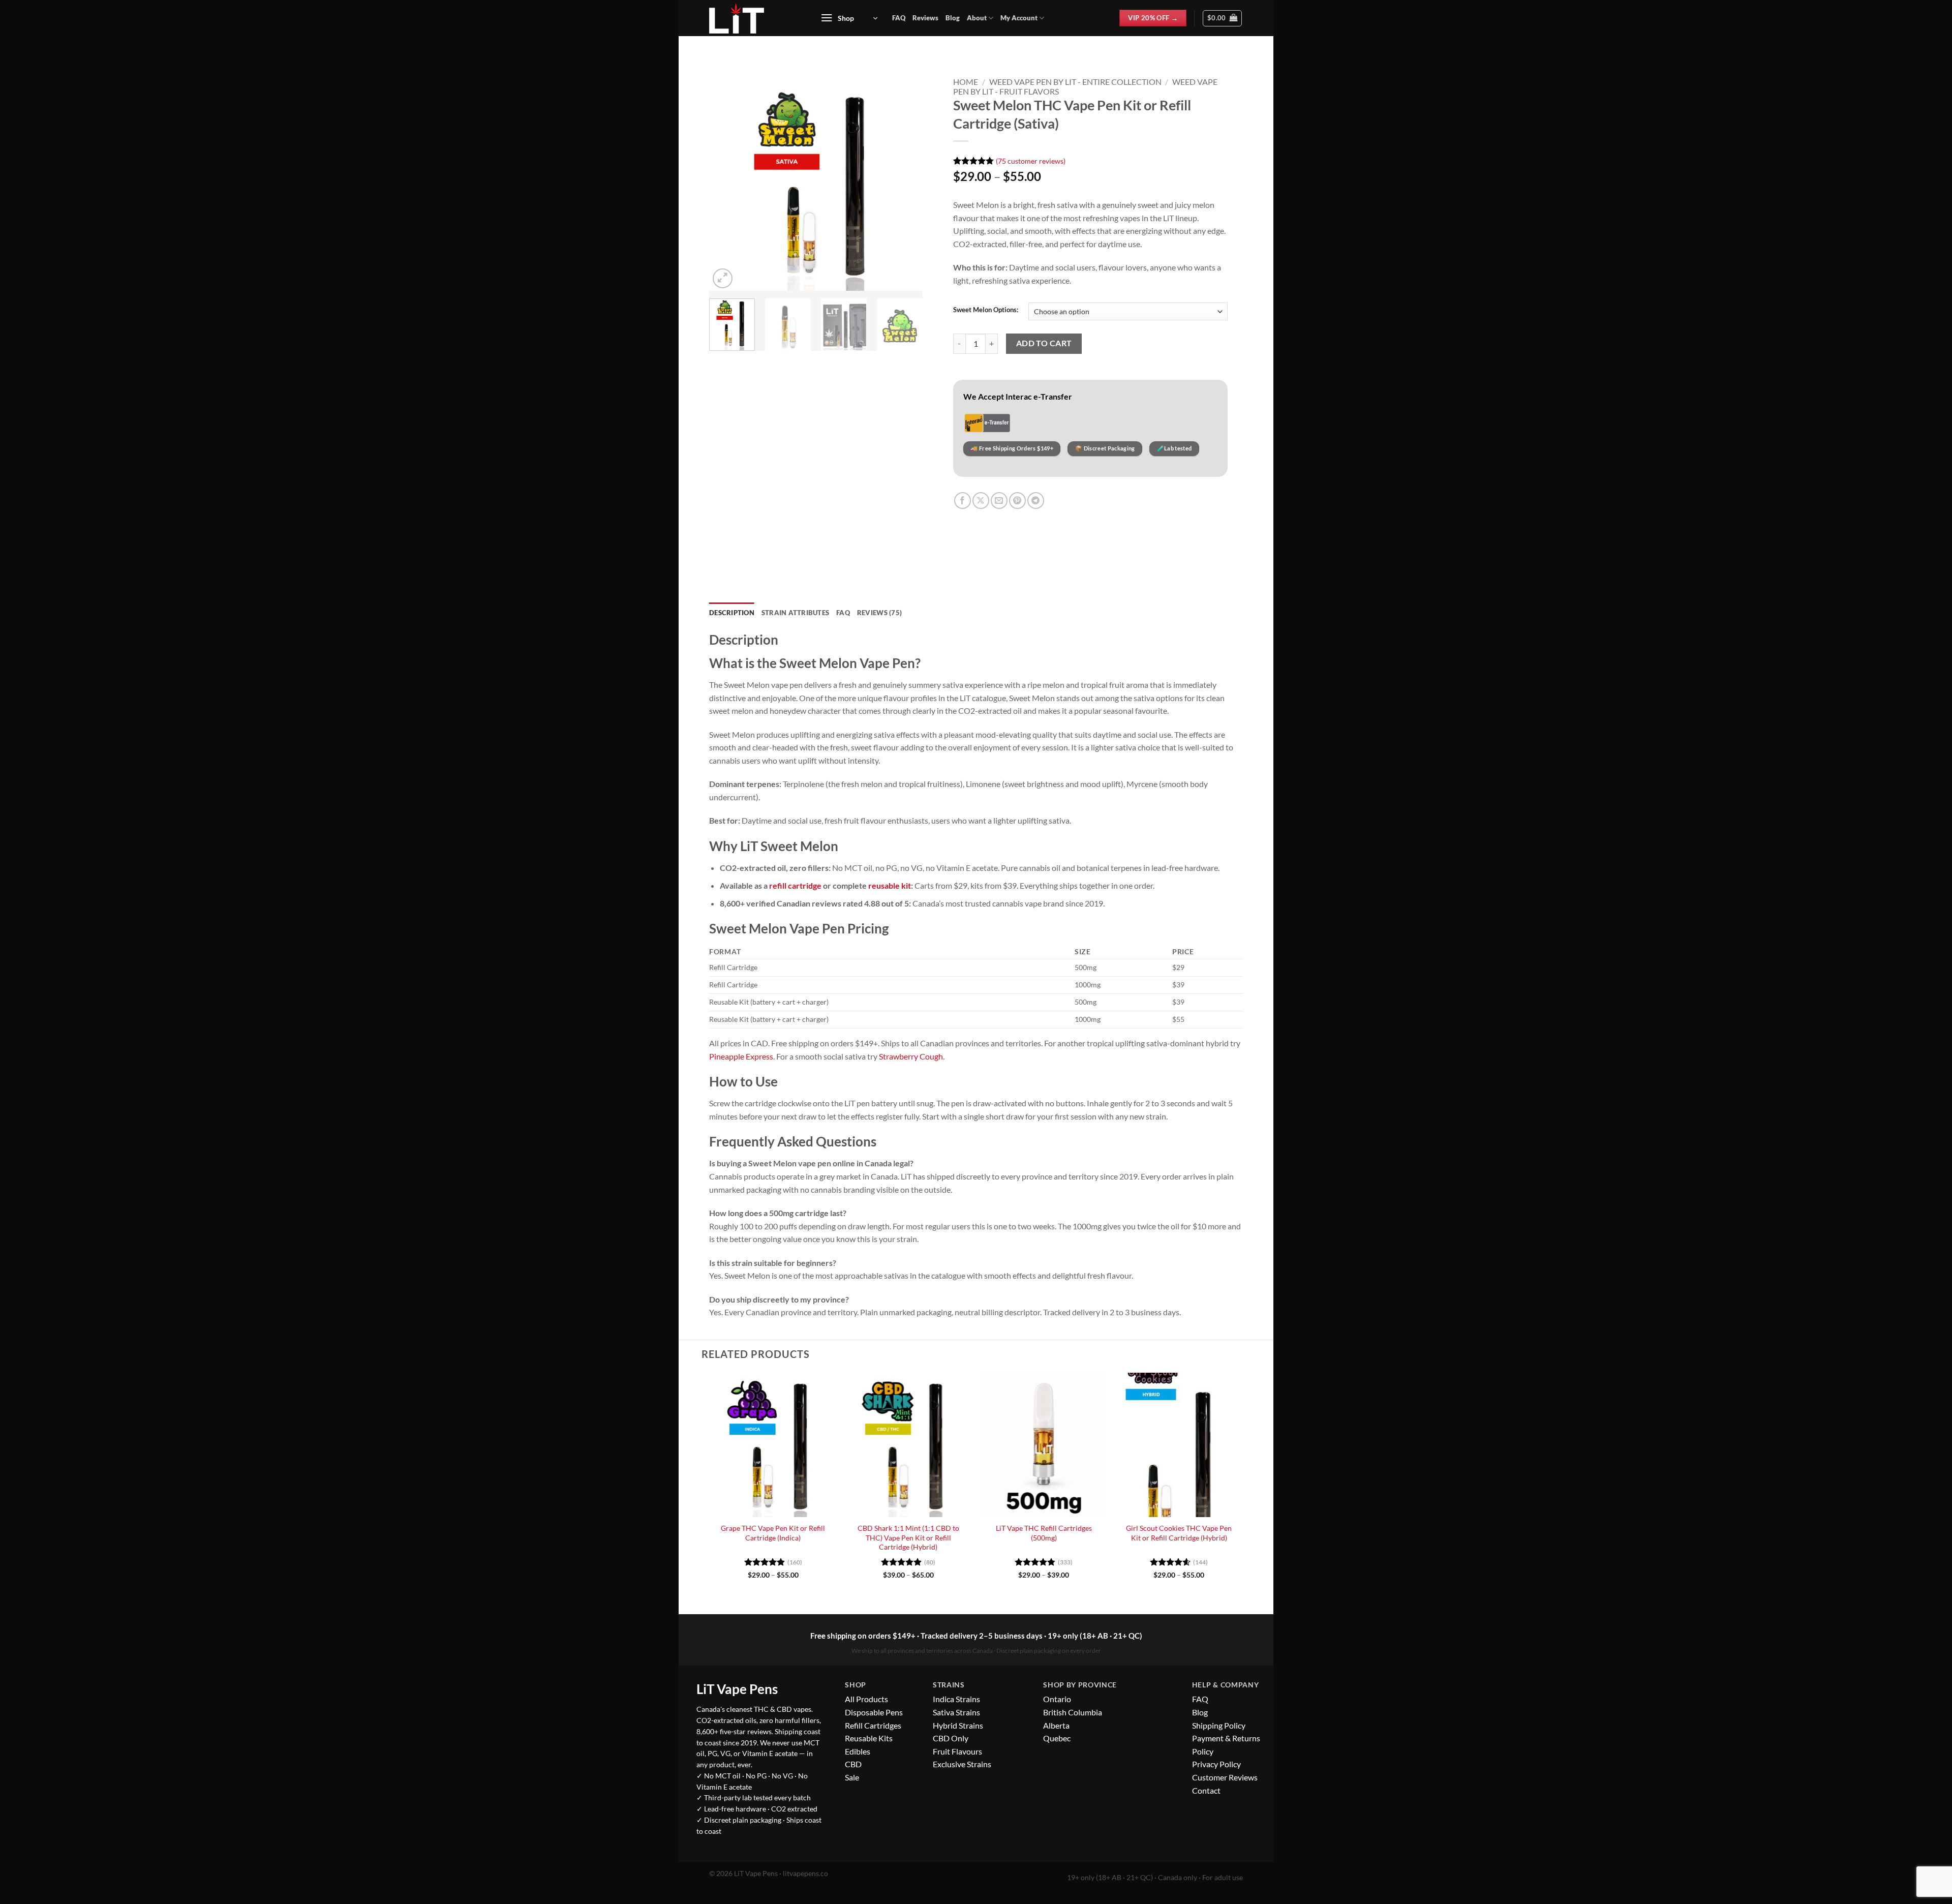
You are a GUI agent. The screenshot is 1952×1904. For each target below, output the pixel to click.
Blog (953, 18)
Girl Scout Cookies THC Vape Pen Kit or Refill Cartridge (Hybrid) (1179, 1533)
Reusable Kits (869, 1738)
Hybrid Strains (958, 1725)
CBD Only (951, 1738)
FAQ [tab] (843, 613)
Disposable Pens (874, 1712)
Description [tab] (732, 613)
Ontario (1057, 1699)
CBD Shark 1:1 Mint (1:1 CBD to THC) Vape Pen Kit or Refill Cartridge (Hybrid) (908, 1537)
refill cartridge (795, 885)
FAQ (899, 18)
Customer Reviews (1225, 1777)
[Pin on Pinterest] (1017, 501)
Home (966, 82)
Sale (852, 1777)
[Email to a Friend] (999, 501)
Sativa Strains (956, 1712)
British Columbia (1073, 1712)
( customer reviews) (1031, 160)
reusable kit (890, 885)
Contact (1206, 1790)
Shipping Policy (1219, 1725)
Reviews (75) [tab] (879, 613)
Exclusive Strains (962, 1764)
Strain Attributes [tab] (795, 613)
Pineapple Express (741, 1056)
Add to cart (1044, 343)
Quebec (1057, 1738)
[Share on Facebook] (963, 501)
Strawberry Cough (911, 1056)
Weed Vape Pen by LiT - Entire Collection (1075, 82)
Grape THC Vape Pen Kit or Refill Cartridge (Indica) (773, 1533)
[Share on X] (981, 501)
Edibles (858, 1751)
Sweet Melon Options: (986, 310)
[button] (849, 18)
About (977, 18)
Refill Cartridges (873, 1725)
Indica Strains (956, 1699)
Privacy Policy (1216, 1764)
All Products (866, 1699)
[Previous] (726, 184)
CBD (853, 1764)
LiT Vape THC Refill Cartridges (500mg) (1044, 1533)
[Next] (905, 184)
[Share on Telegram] (1036, 501)
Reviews (925, 18)
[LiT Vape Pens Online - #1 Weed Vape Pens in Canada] (753, 18)
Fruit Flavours (957, 1751)
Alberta (1056, 1725)
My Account (1019, 18)
